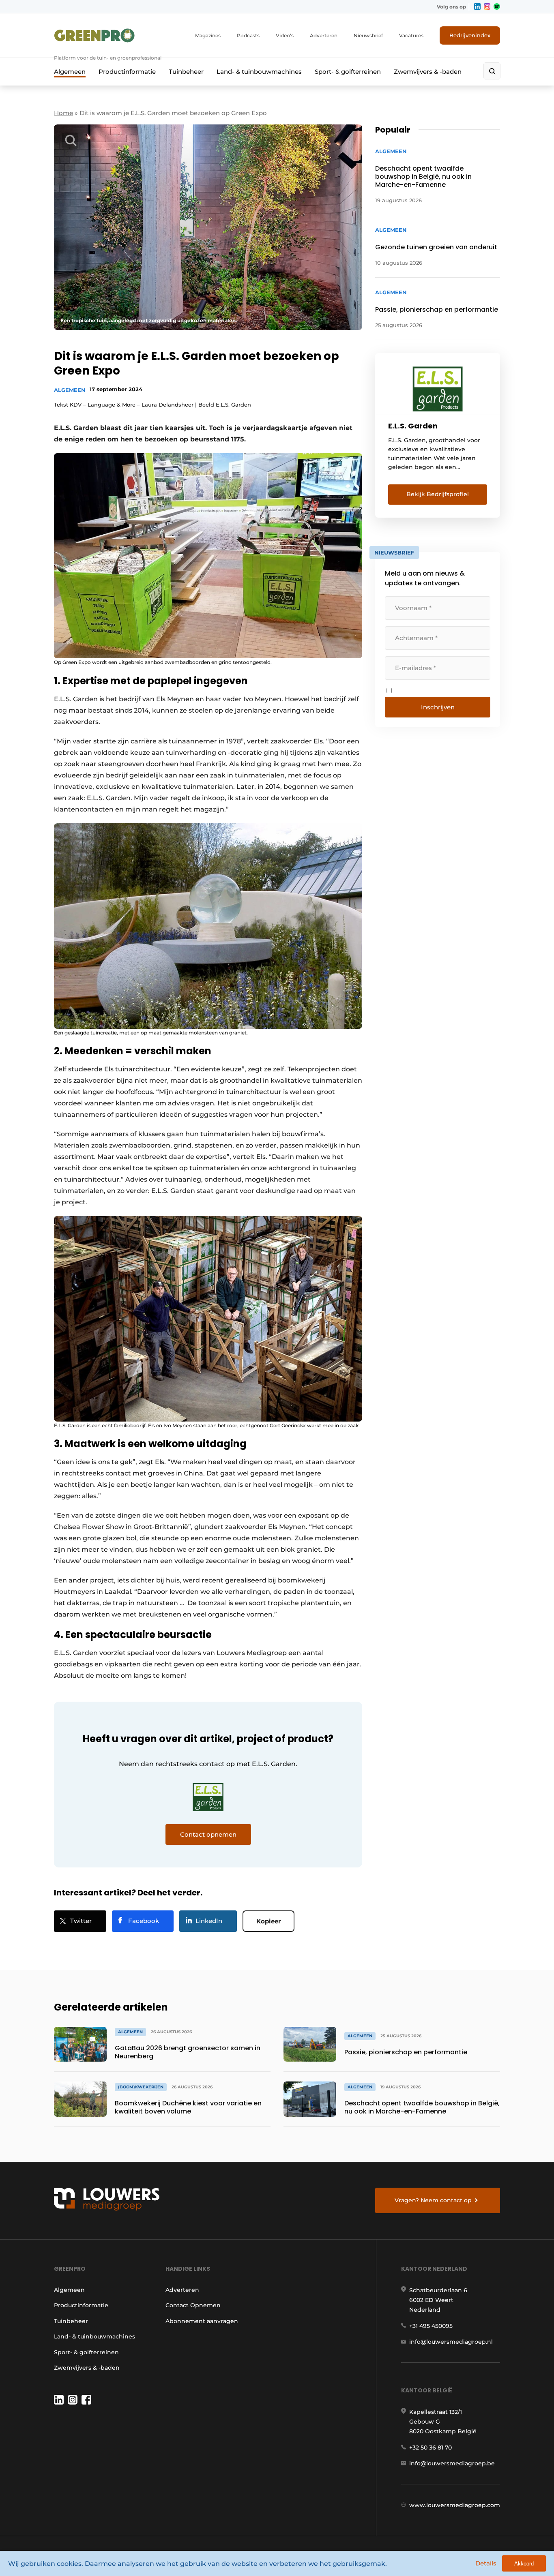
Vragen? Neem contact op (433, 2200)
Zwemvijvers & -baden (428, 72)
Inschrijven (438, 707)
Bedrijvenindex (470, 35)
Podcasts (248, 35)
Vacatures (411, 35)
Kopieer (268, 1921)
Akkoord (524, 2564)
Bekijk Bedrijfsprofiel (438, 494)
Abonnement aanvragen (202, 2321)
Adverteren (324, 35)
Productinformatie (127, 72)
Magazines (208, 35)
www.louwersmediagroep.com (455, 2505)
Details (486, 2563)
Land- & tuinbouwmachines (259, 72)
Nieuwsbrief (368, 35)
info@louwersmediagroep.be (452, 2463)
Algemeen (70, 72)
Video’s (285, 35)
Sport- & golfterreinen (348, 72)
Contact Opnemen (193, 2305)
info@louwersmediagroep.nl (451, 2342)
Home (63, 113)
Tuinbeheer (186, 72)
